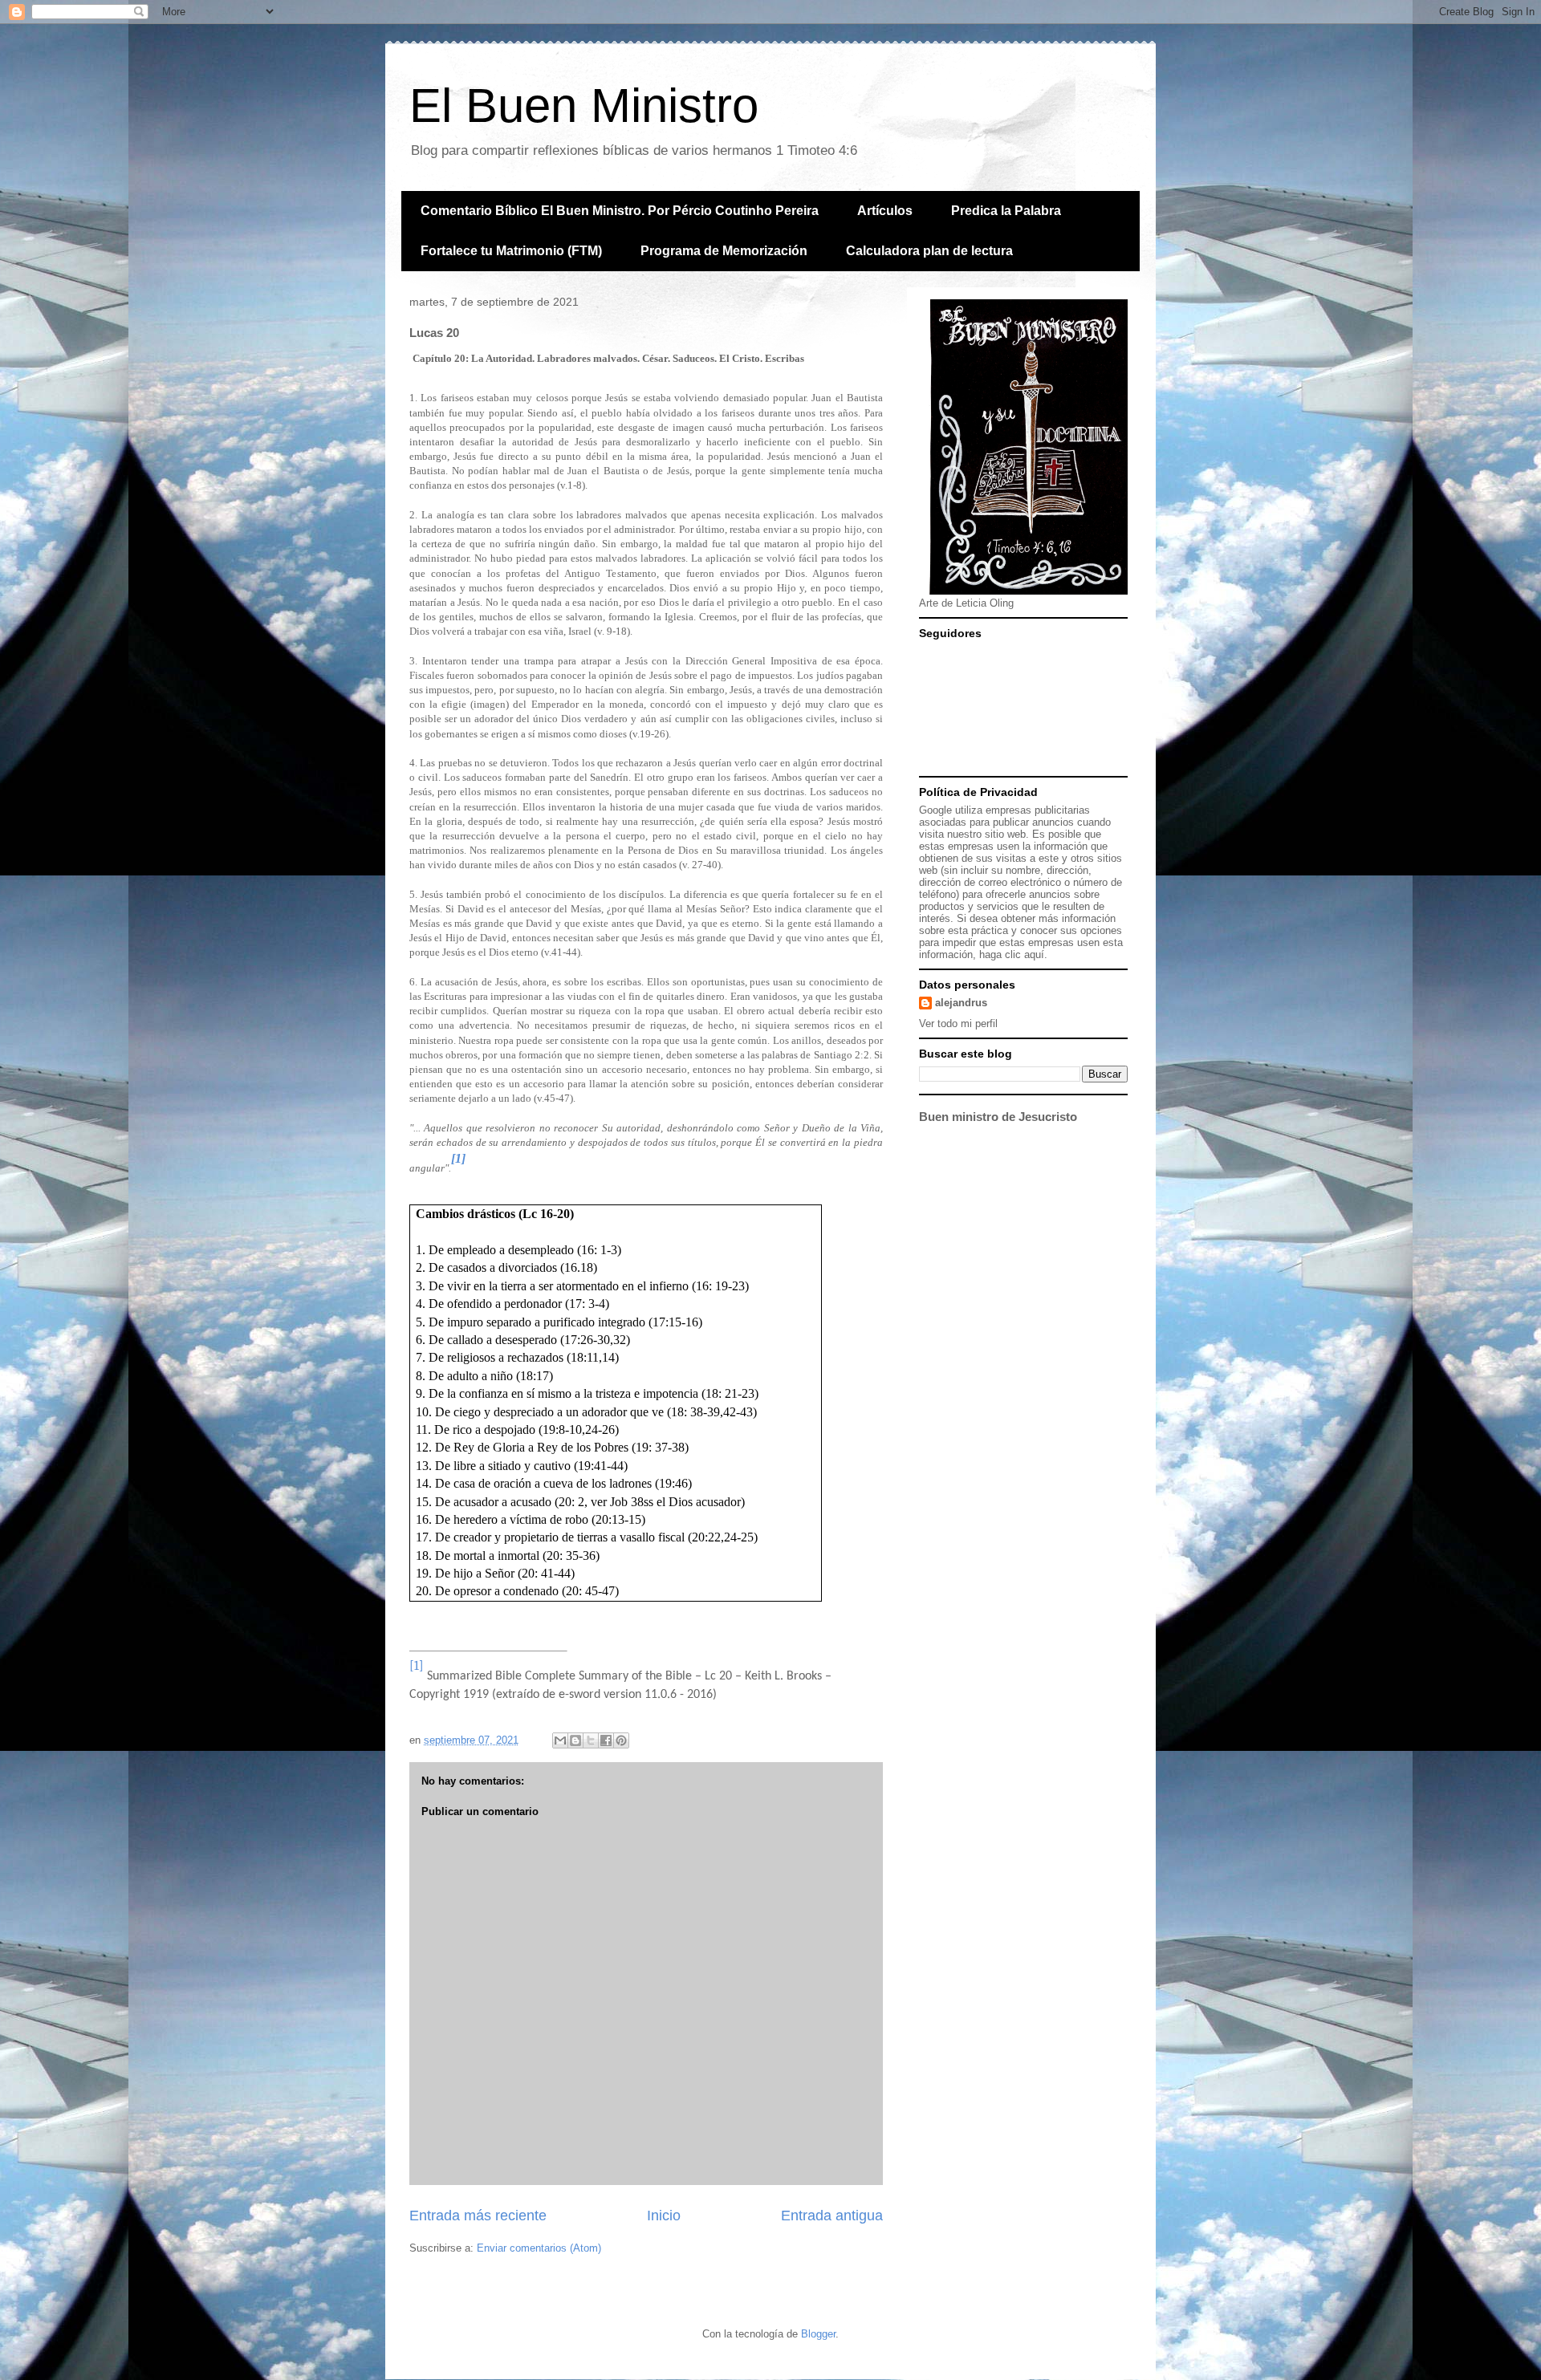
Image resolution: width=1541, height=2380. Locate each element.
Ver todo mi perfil (958, 1023)
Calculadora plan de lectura (929, 251)
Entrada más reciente (478, 2216)
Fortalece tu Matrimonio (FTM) (511, 251)
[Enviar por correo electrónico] (560, 1740)
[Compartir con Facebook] (606, 1740)
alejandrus (961, 1003)
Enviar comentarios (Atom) (539, 2248)
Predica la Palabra (1006, 211)
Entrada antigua (832, 2216)
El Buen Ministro (584, 106)
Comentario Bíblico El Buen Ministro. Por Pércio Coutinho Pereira (620, 211)
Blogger (818, 2334)
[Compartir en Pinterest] (621, 1740)
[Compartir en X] (591, 1740)
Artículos (885, 211)
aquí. (1036, 954)
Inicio (664, 2216)
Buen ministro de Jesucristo (998, 1117)
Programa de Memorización (724, 251)
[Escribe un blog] (575, 1740)
